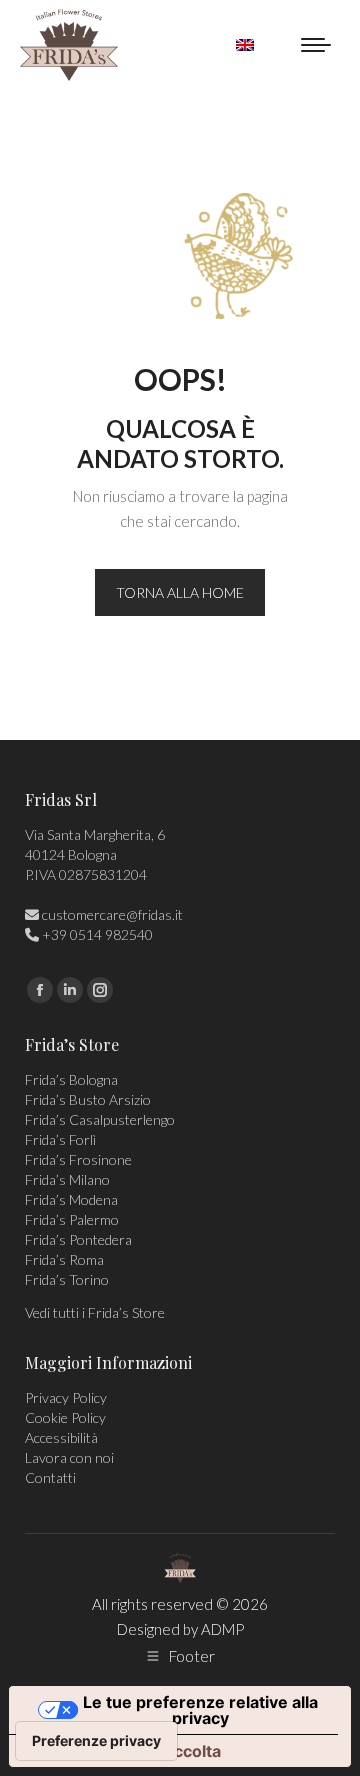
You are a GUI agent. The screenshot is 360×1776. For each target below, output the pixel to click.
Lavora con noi (69, 1457)
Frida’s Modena (71, 1199)
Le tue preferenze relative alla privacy (200, 1710)
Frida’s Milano (67, 1179)
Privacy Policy (66, 1397)
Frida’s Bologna (71, 1079)
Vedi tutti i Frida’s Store (95, 1312)
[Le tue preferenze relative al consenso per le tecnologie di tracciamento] (96, 1741)
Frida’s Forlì (60, 1139)
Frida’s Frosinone (78, 1159)
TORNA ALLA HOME (180, 592)
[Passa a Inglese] (245, 45)
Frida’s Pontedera (78, 1239)
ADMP (222, 1629)
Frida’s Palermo (72, 1219)
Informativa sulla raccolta (123, 1751)
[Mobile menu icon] (316, 45)
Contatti (50, 1477)
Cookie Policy (65, 1417)
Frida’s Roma (64, 1259)
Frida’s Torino (67, 1279)
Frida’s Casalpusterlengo (100, 1119)
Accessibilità (61, 1437)
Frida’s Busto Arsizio (88, 1099)
